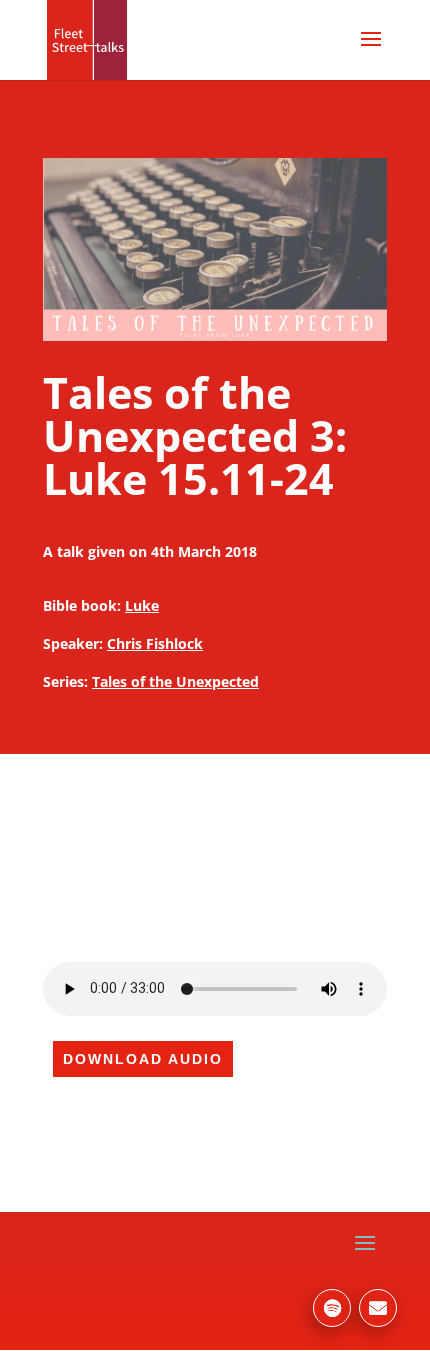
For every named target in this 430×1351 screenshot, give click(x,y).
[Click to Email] (378, 1308)
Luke (142, 605)
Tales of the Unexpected (175, 681)
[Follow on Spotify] (332, 1308)
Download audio (143, 1059)
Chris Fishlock (155, 643)
